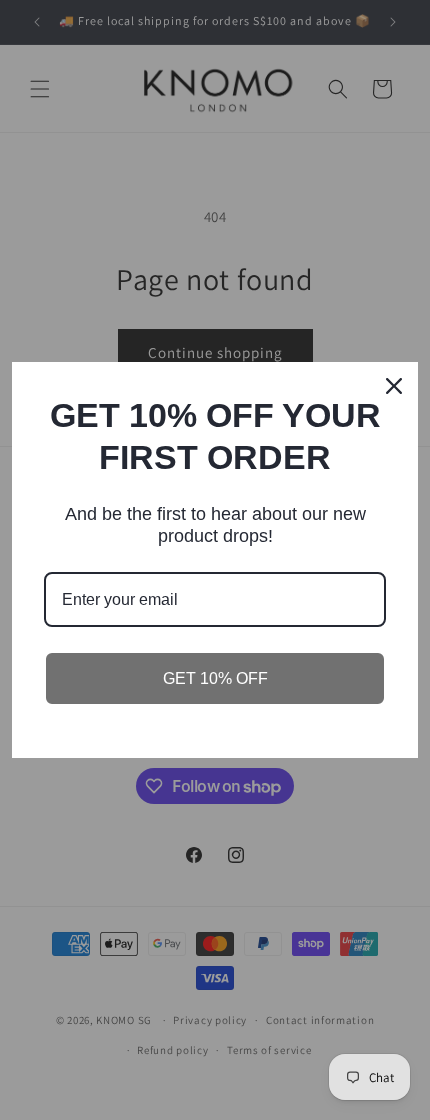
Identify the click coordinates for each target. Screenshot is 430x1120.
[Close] (394, 386)
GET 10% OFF (215, 678)
